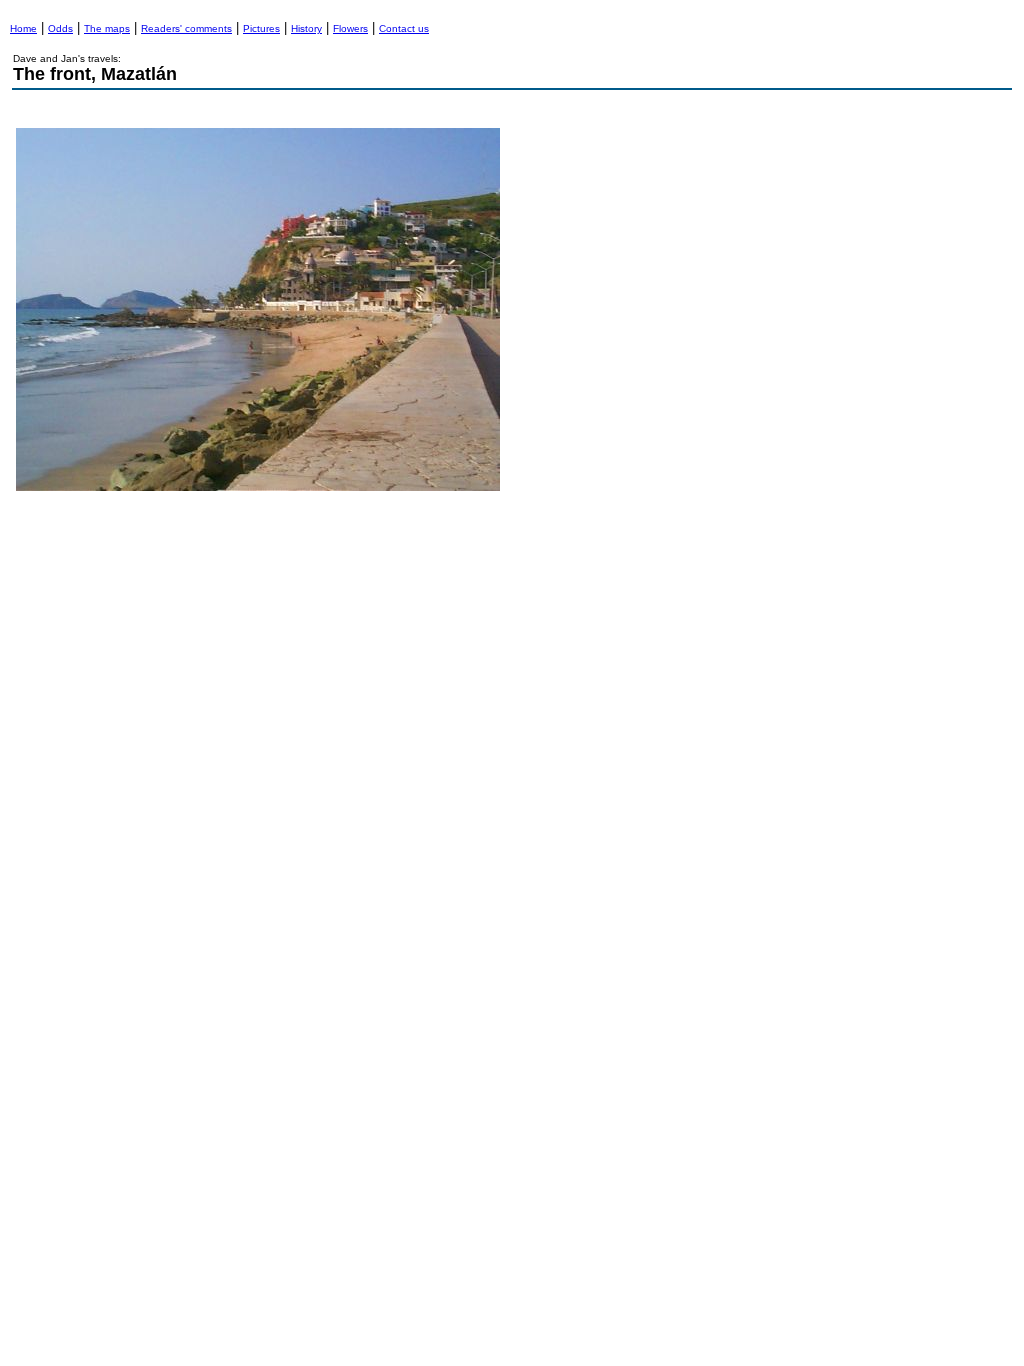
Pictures (261, 28)
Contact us (404, 28)
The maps (107, 28)
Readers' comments (186, 28)
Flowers (350, 28)
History (306, 28)
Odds (60, 28)
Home (23, 28)
